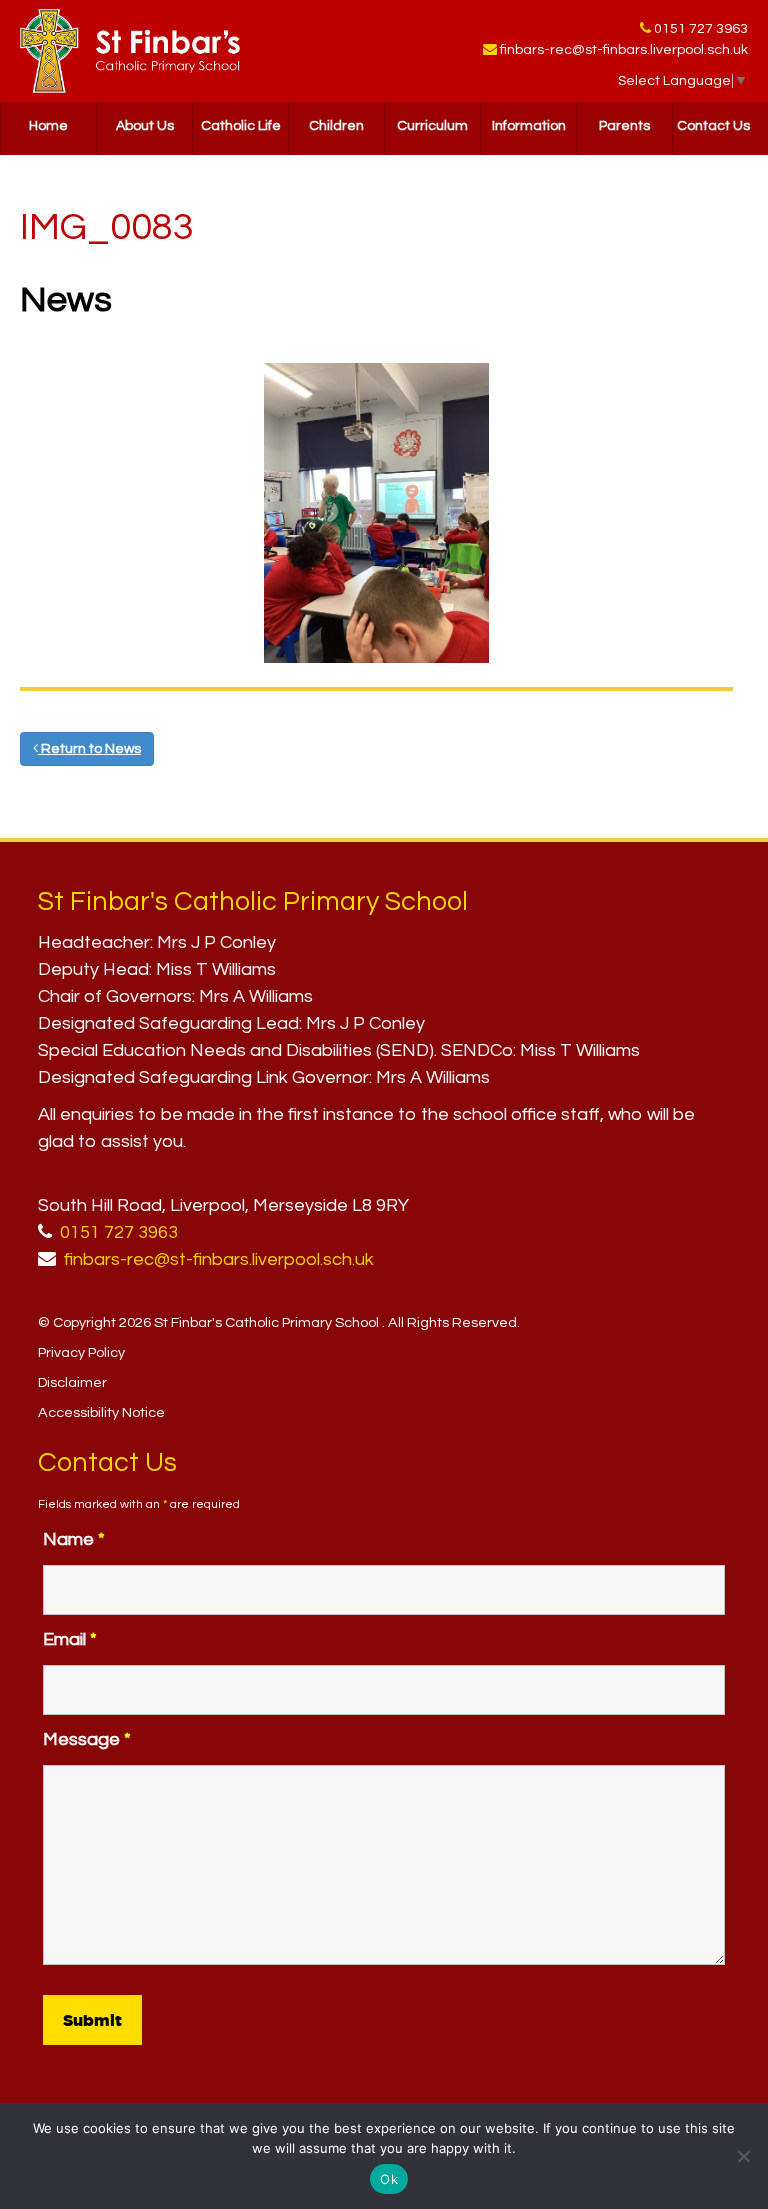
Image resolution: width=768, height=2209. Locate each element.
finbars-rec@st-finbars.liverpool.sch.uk (624, 50)
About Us (145, 126)
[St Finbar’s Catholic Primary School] (130, 51)
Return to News (89, 749)
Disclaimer (72, 1382)
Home (48, 126)
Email (70, 1639)
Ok (389, 2179)
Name (74, 1539)
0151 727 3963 (701, 29)
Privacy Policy (81, 1352)
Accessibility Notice (101, 1412)
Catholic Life (241, 126)
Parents (624, 126)
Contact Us (713, 126)
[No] (743, 2156)
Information (529, 126)
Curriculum (432, 126)
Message (87, 1739)
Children (336, 126)
